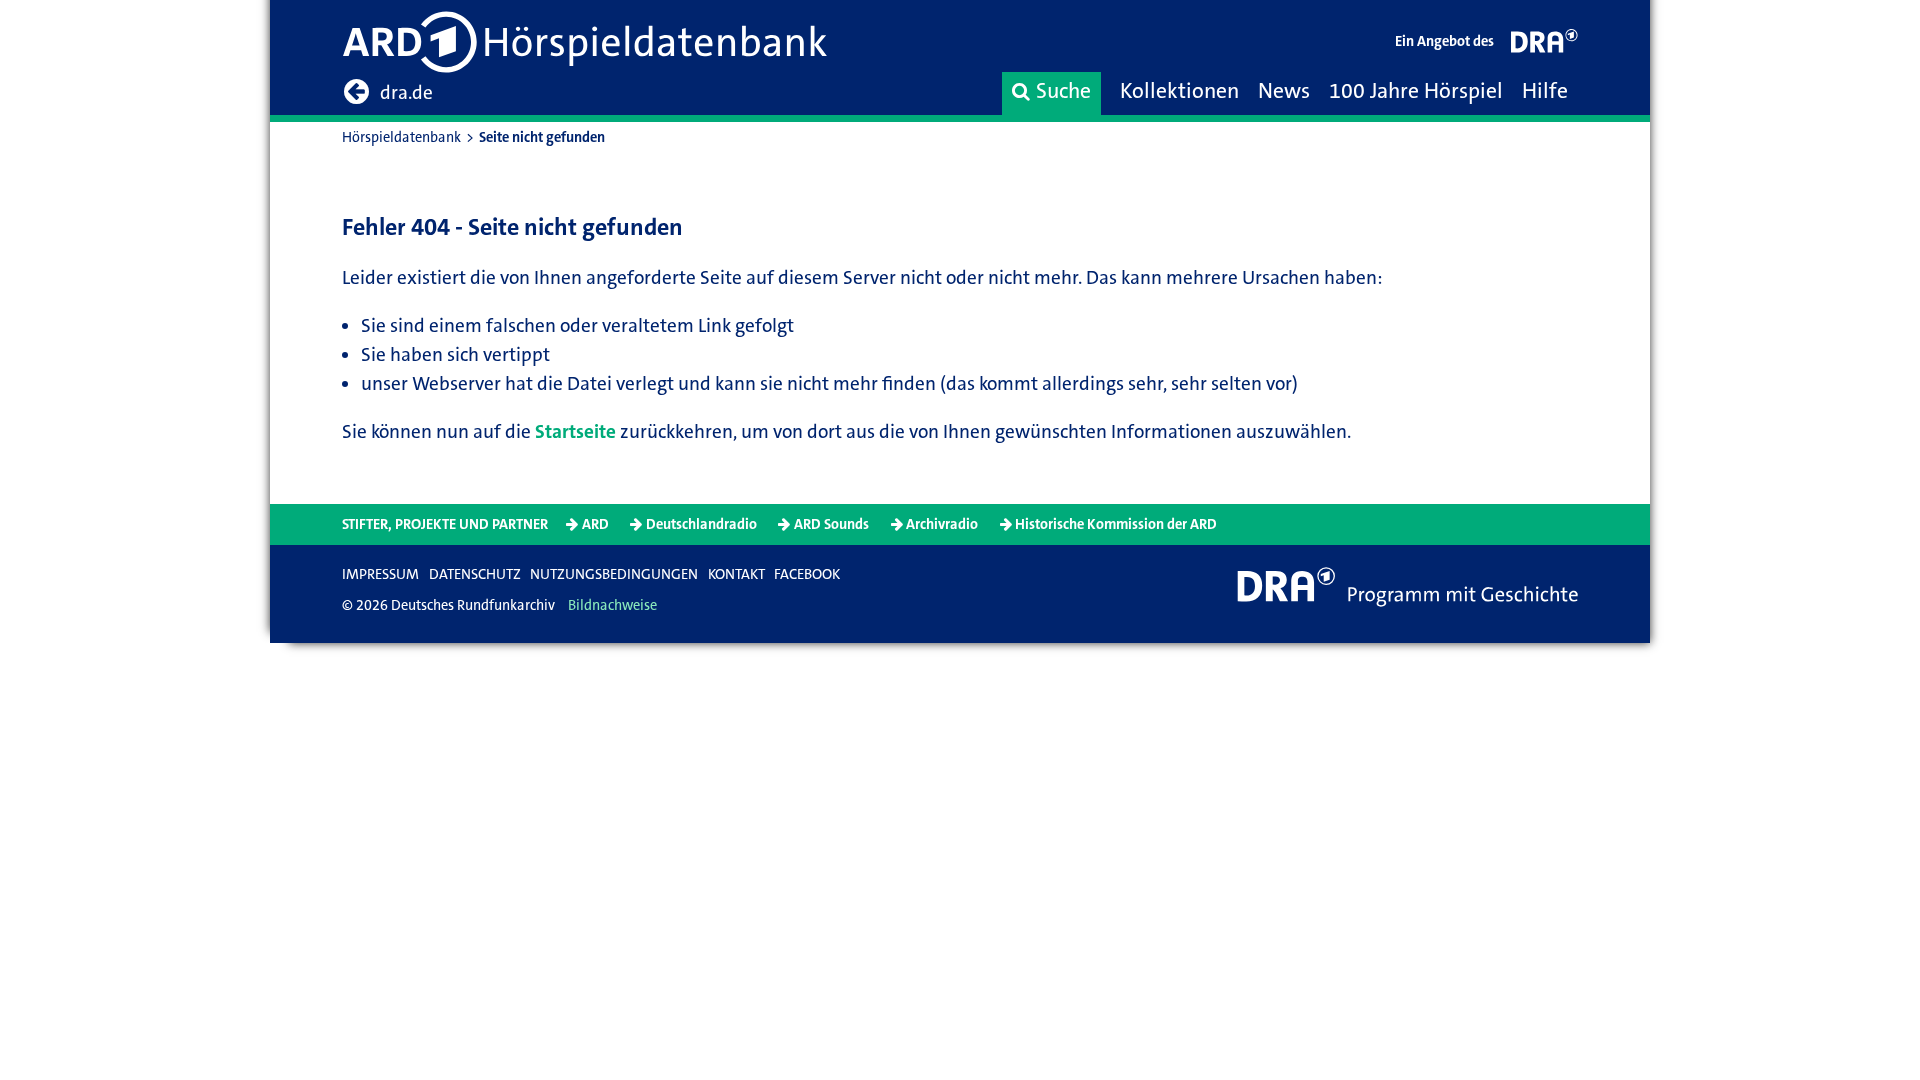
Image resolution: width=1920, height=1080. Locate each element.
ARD (595, 524)
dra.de (406, 92)
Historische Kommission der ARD (1116, 524)
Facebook (807, 574)
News (1284, 91)
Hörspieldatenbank (401, 137)
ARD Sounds (831, 524)
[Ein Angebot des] (1545, 45)
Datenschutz (475, 574)
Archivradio (942, 524)
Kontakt (736, 574)
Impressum (380, 574)
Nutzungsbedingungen (614, 574)
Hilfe (1545, 91)
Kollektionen (1179, 91)
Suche (1063, 91)
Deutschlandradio (701, 524)
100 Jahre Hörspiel (1416, 91)
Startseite (575, 431)
